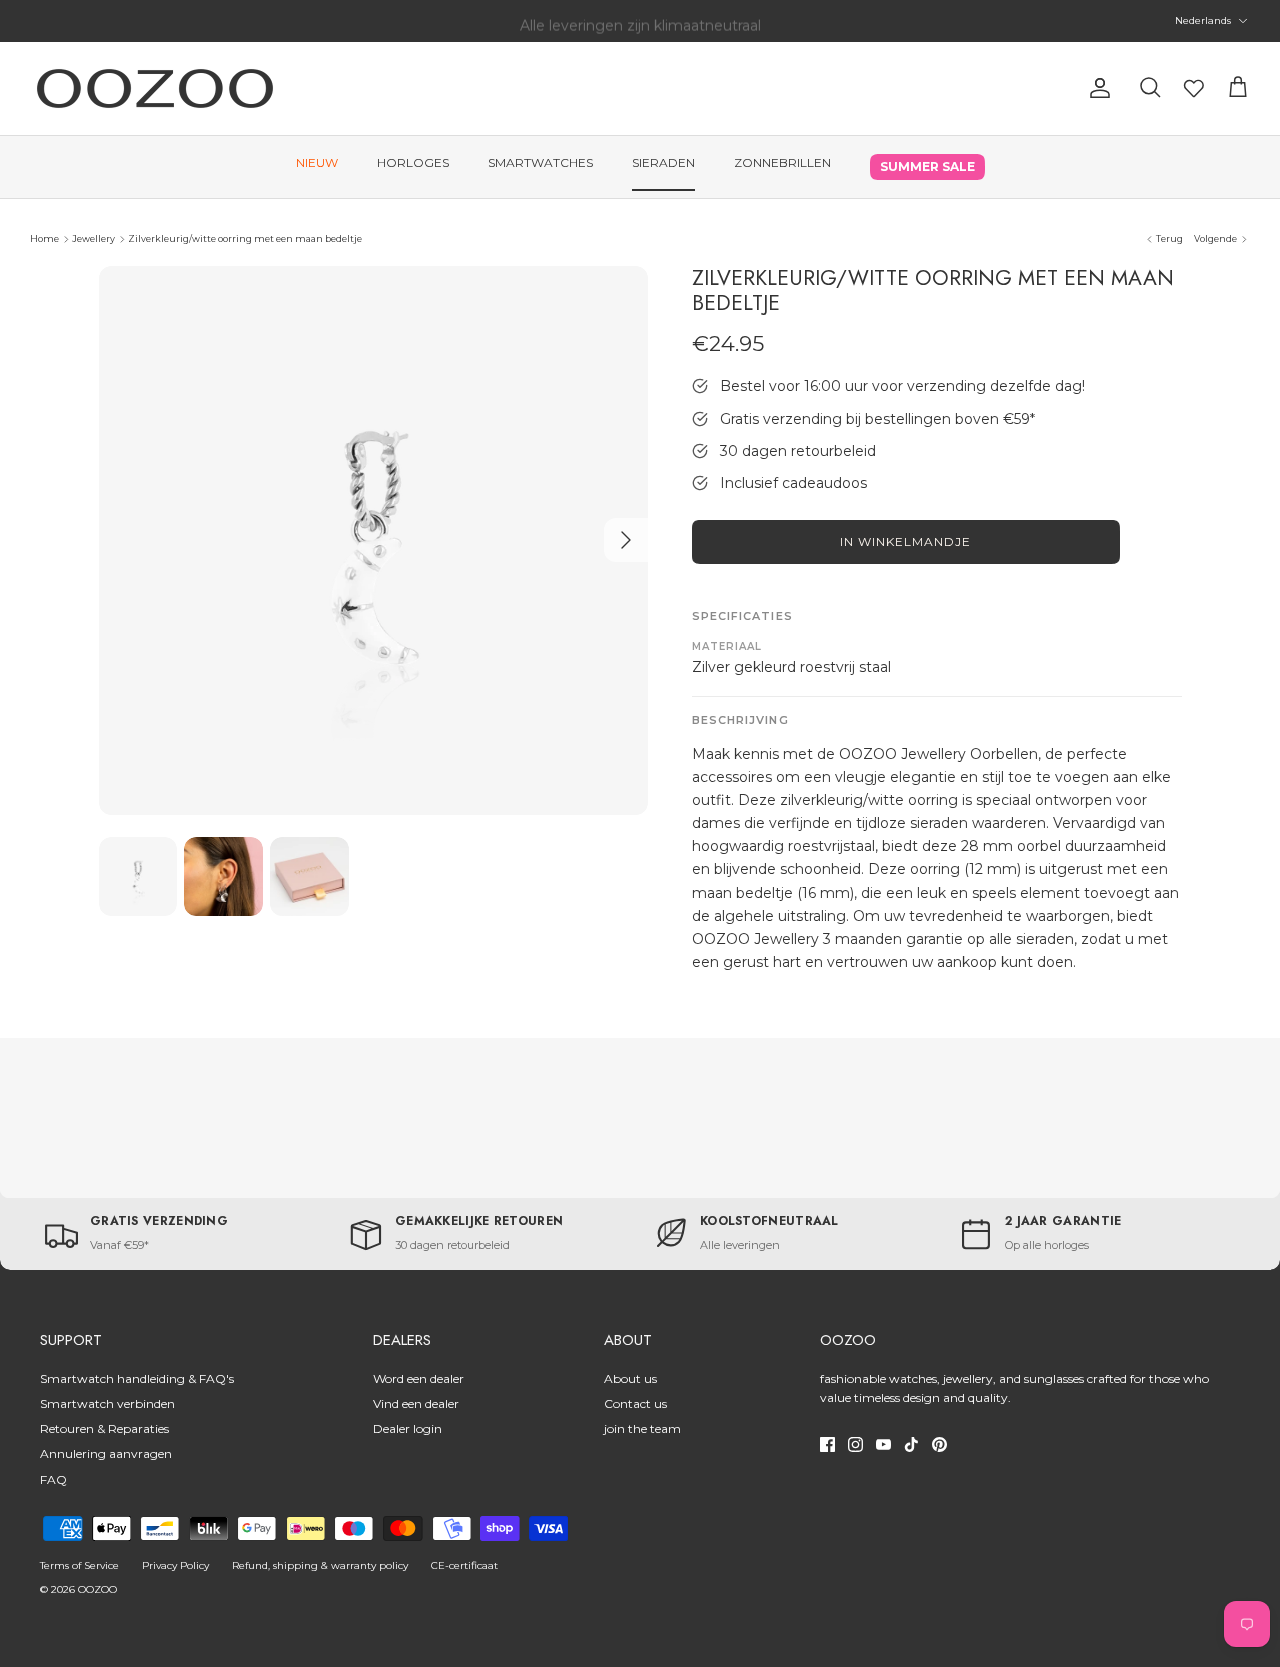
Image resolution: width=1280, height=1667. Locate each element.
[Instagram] (855, 1444)
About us (630, 1378)
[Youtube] (883, 1444)
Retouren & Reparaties (104, 1428)
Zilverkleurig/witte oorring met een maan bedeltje (245, 238)
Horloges (413, 162)
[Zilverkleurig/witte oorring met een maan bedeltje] (373, 540)
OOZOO (97, 1589)
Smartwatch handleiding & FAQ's (137, 1378)
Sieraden (663, 162)
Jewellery (93, 238)
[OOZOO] (155, 88)
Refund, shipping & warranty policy (320, 1565)
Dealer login (407, 1428)
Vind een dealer (416, 1403)
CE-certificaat (464, 1565)
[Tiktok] (911, 1444)
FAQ (53, 1479)
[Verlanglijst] (1194, 88)
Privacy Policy (175, 1565)
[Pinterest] (939, 1444)
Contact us (635, 1403)
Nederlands (1203, 20)
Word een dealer (418, 1378)
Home (44, 238)
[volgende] (626, 540)
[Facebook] (827, 1444)
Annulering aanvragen (106, 1453)
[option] (373, 540)
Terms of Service (79, 1565)
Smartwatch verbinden (107, 1403)
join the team (642, 1428)
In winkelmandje (905, 541)
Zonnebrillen (782, 162)
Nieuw (317, 162)
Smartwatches (540, 162)
